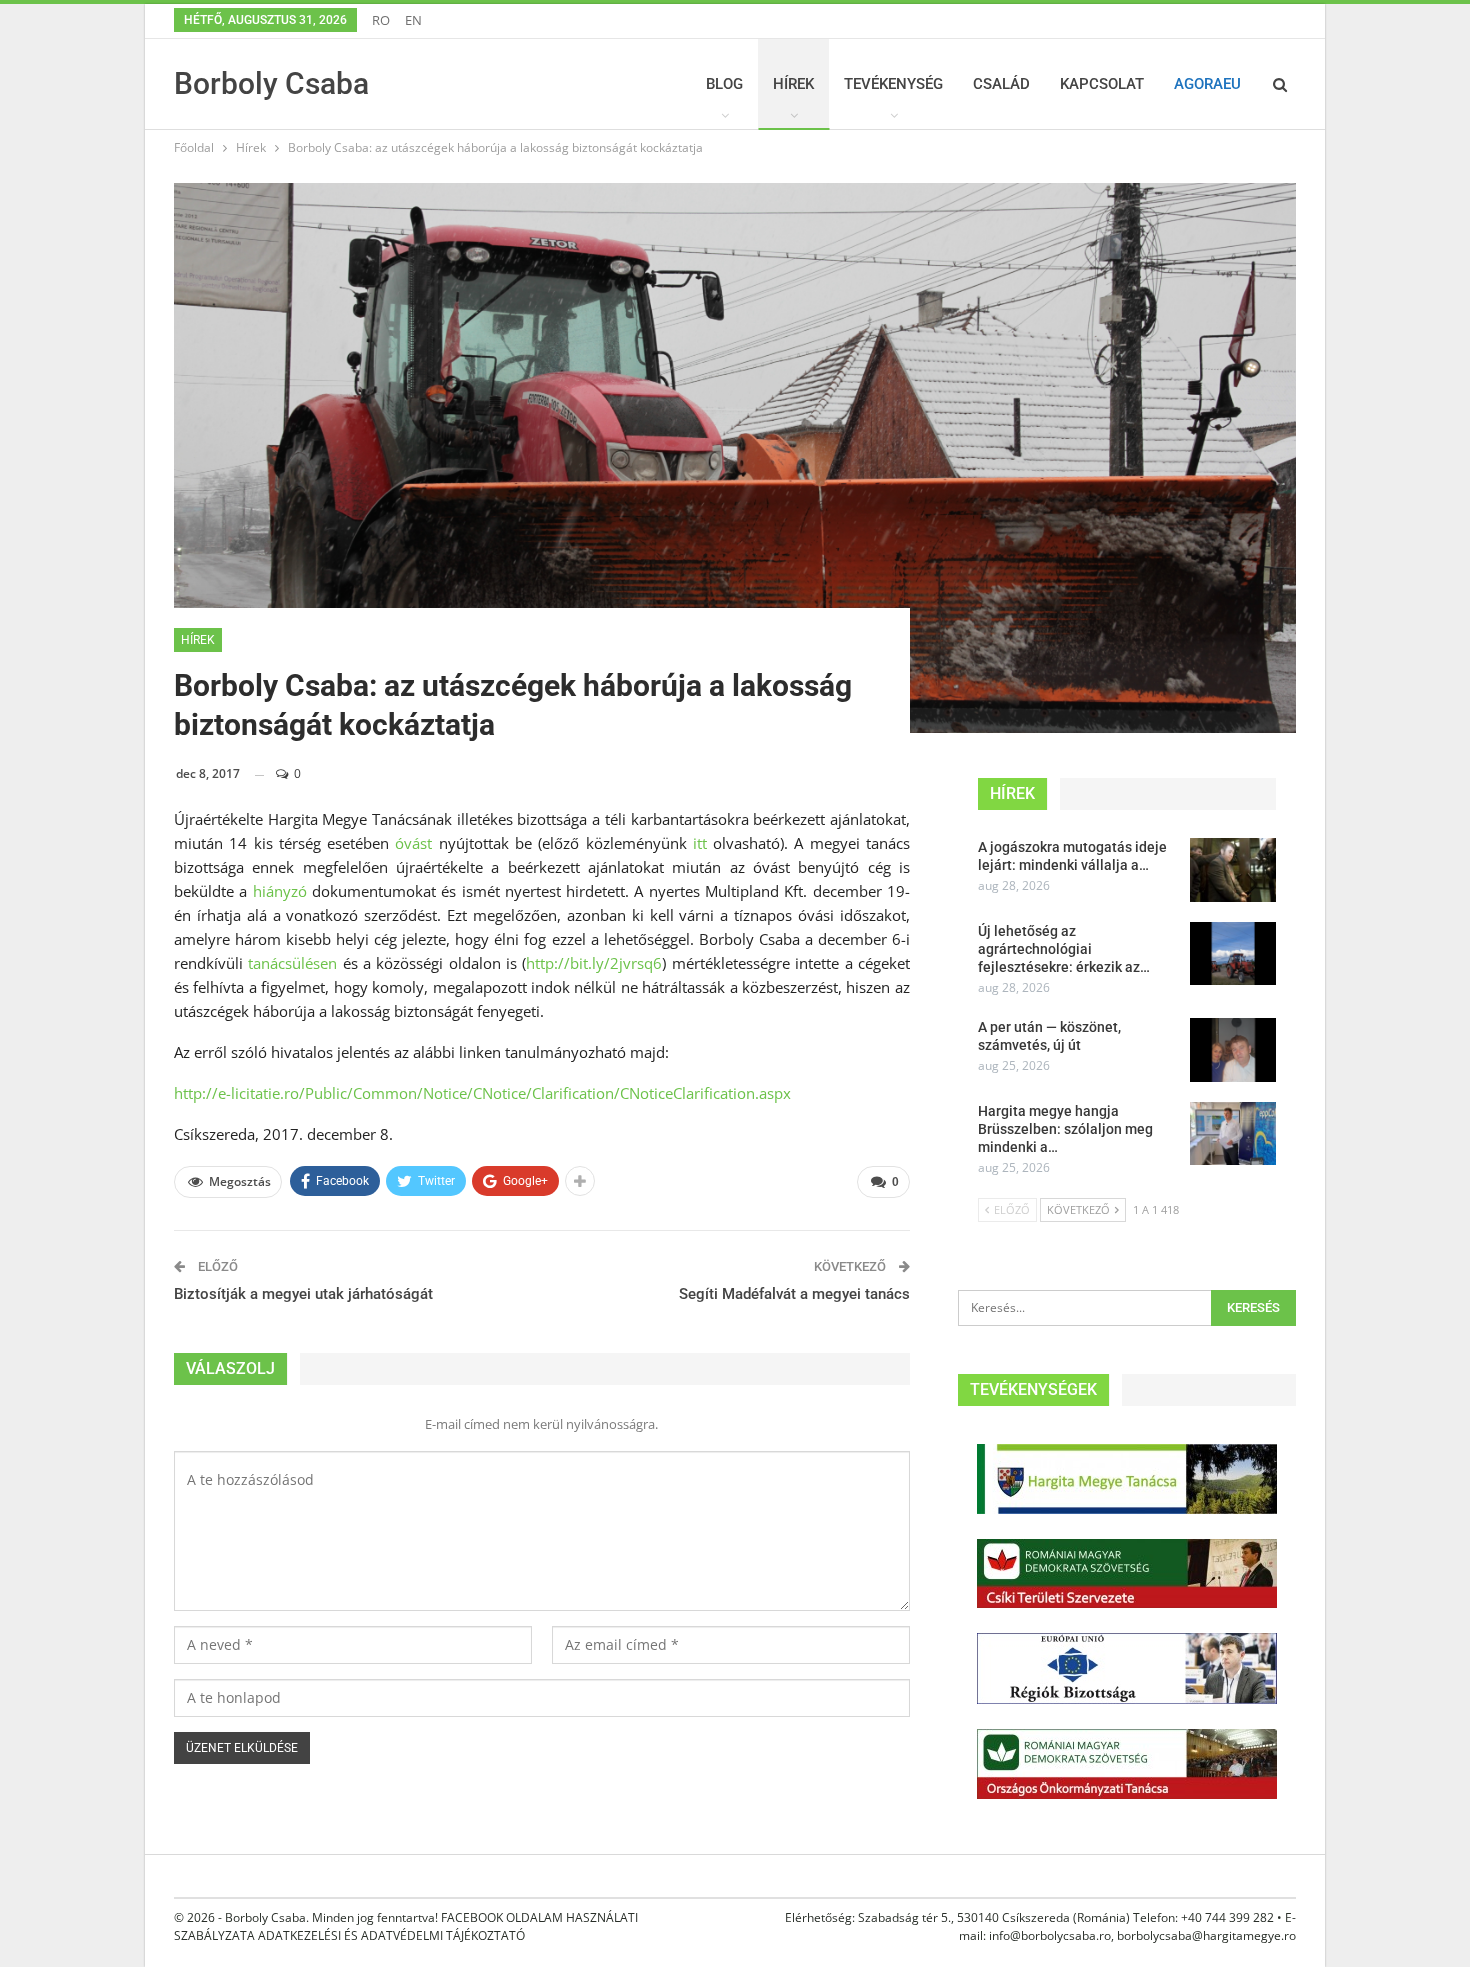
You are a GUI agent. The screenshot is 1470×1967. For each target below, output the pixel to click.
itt (700, 843)
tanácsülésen (292, 963)
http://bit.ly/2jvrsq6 (594, 963)
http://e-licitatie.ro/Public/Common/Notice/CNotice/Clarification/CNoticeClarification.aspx (482, 1093)
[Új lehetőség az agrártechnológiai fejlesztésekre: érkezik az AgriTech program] (1233, 954)
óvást (413, 843)
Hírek (793, 84)
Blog (724, 84)
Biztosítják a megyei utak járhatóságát (303, 1294)
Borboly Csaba (271, 83)
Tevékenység (893, 84)
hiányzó (280, 891)
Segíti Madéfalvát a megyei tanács (794, 1294)
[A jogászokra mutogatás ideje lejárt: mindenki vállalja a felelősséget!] (1233, 870)
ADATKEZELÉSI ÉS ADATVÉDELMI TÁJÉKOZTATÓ (391, 1935)
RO (381, 20)
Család (1001, 84)
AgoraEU (1207, 84)
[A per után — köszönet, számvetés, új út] (1233, 1050)
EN (413, 20)
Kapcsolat (1102, 84)
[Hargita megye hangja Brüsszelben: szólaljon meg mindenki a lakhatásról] (1233, 1134)
